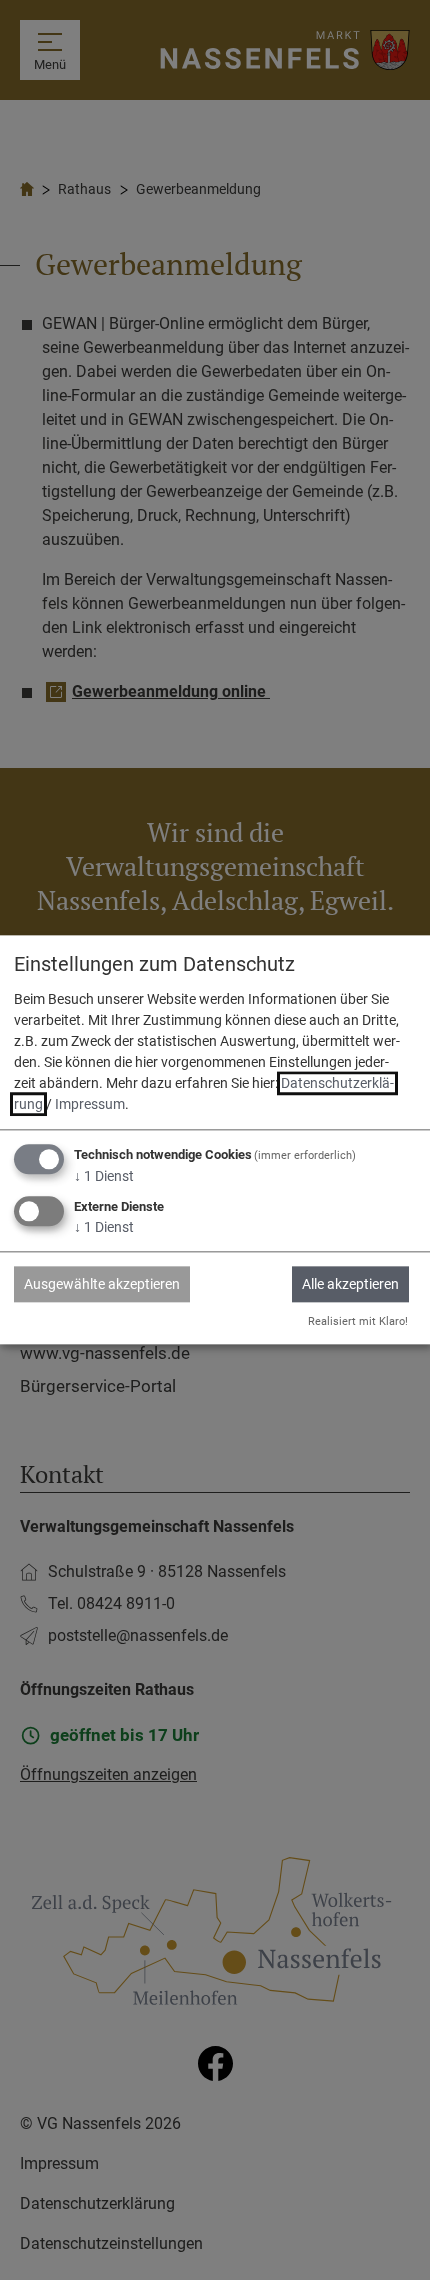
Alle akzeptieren (350, 1284)
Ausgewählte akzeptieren (102, 1284)
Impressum (90, 1104)
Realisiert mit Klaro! (358, 1321)
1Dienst (104, 1176)
